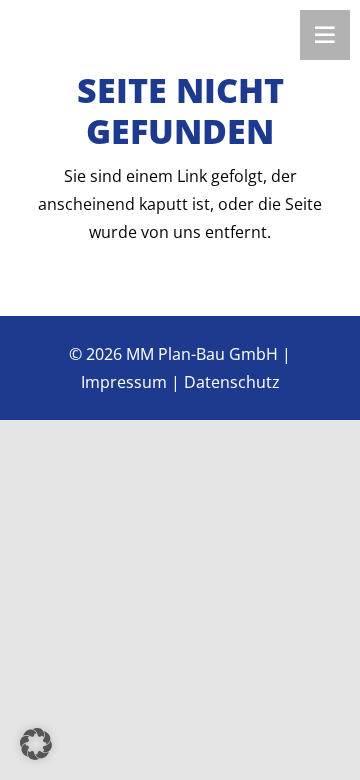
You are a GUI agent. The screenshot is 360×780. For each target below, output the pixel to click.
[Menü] (325, 35)
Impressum (124, 382)
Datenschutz (232, 382)
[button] (36, 744)
